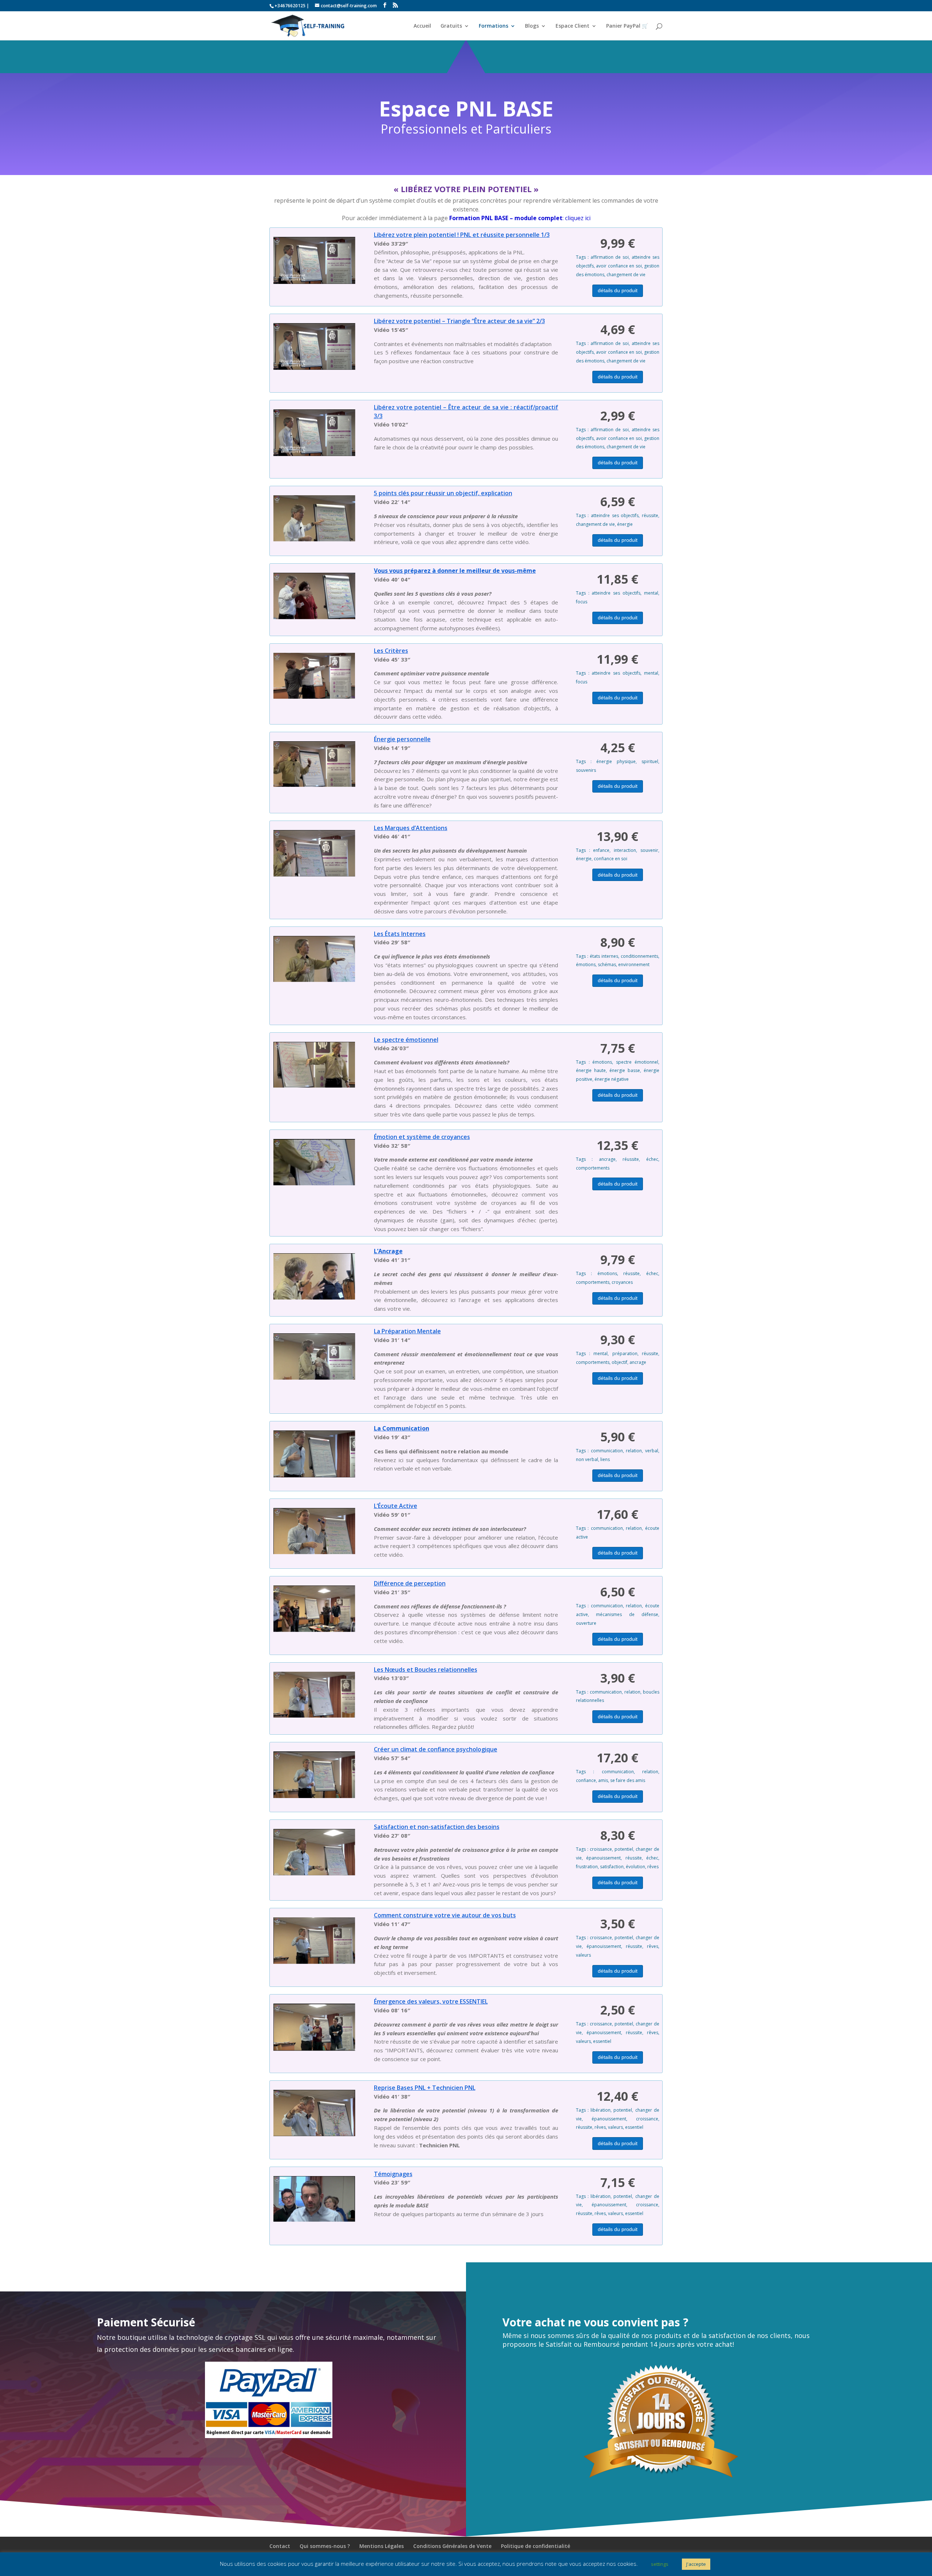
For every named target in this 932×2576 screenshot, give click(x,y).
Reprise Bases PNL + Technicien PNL (425, 2088)
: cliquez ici (520, 218)
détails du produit (618, 290)
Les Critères (391, 651)
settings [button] (660, 2564)
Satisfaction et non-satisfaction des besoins (437, 1827)
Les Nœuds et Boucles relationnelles (426, 1670)
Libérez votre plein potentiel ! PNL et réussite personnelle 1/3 (462, 235)
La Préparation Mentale (407, 1331)
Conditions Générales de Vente (452, 2546)
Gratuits (451, 26)
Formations (493, 26)
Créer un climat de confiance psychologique (436, 1749)
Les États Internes (400, 934)
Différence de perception (410, 1583)
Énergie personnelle (402, 739)
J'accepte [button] (696, 2564)
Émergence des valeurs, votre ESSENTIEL (431, 2001)
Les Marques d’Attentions (411, 828)
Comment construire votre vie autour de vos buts (445, 1915)
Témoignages (393, 2174)
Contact (280, 2546)
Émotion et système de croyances (422, 1137)
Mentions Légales (382, 2546)
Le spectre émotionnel (406, 1040)
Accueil (422, 26)
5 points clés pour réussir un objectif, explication (443, 493)
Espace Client (572, 26)
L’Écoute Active (396, 1506)
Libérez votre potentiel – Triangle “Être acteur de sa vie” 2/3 (459, 321)
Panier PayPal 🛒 (627, 26)
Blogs (532, 26)
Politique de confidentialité (536, 2546)
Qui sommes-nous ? (325, 2546)
